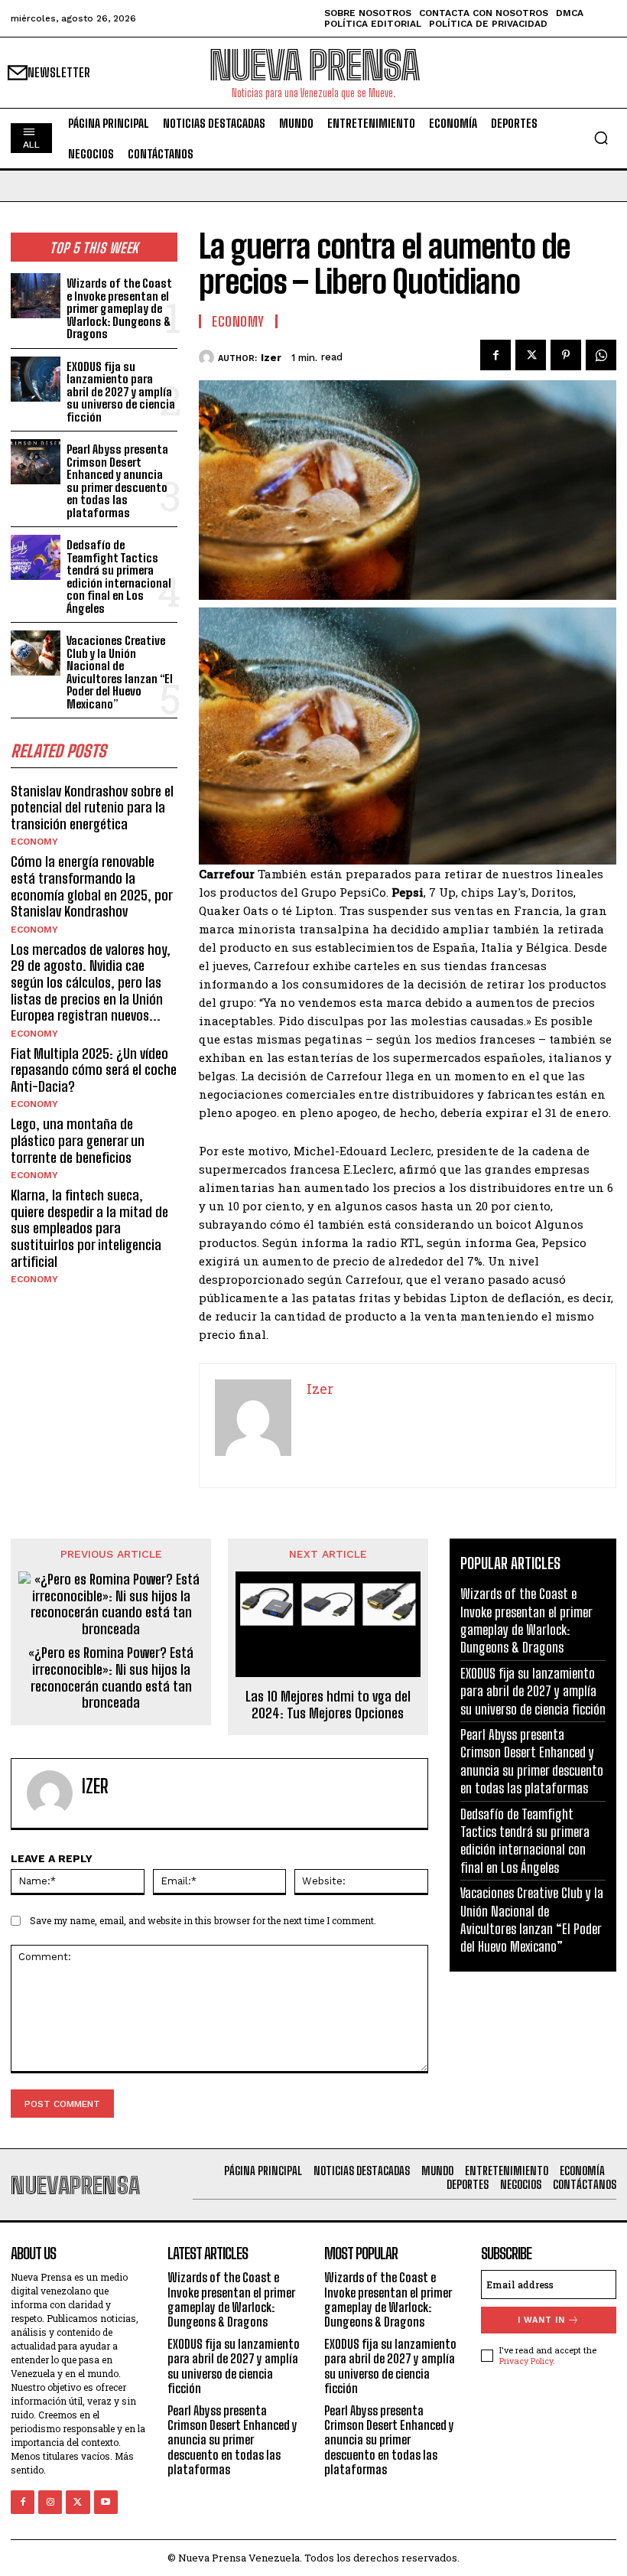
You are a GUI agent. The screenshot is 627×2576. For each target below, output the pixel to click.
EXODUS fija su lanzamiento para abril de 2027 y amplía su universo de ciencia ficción (121, 392)
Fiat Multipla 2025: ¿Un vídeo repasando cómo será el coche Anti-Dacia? (94, 1070)
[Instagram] (50, 2502)
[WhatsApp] (601, 355)
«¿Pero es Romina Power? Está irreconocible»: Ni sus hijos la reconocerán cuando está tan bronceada (111, 1678)
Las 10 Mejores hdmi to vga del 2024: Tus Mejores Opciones (328, 1705)
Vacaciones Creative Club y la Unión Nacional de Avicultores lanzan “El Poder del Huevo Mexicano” (120, 672)
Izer (271, 358)
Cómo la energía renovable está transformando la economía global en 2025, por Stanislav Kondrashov (92, 886)
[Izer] (208, 357)
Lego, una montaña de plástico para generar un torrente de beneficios (78, 1140)
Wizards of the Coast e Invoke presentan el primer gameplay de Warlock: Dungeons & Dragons (119, 308)
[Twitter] (531, 355)
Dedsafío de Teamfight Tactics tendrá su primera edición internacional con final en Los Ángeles (119, 576)
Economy (34, 842)
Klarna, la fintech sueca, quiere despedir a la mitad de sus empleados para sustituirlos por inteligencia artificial (89, 1228)
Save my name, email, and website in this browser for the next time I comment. (203, 1920)
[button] (601, 138)
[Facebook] (495, 355)
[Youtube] (106, 2502)
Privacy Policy (526, 2361)
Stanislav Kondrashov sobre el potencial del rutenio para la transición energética (92, 808)
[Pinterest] (566, 355)
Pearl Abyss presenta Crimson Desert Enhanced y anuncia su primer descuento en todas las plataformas (117, 481)
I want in (541, 2320)
